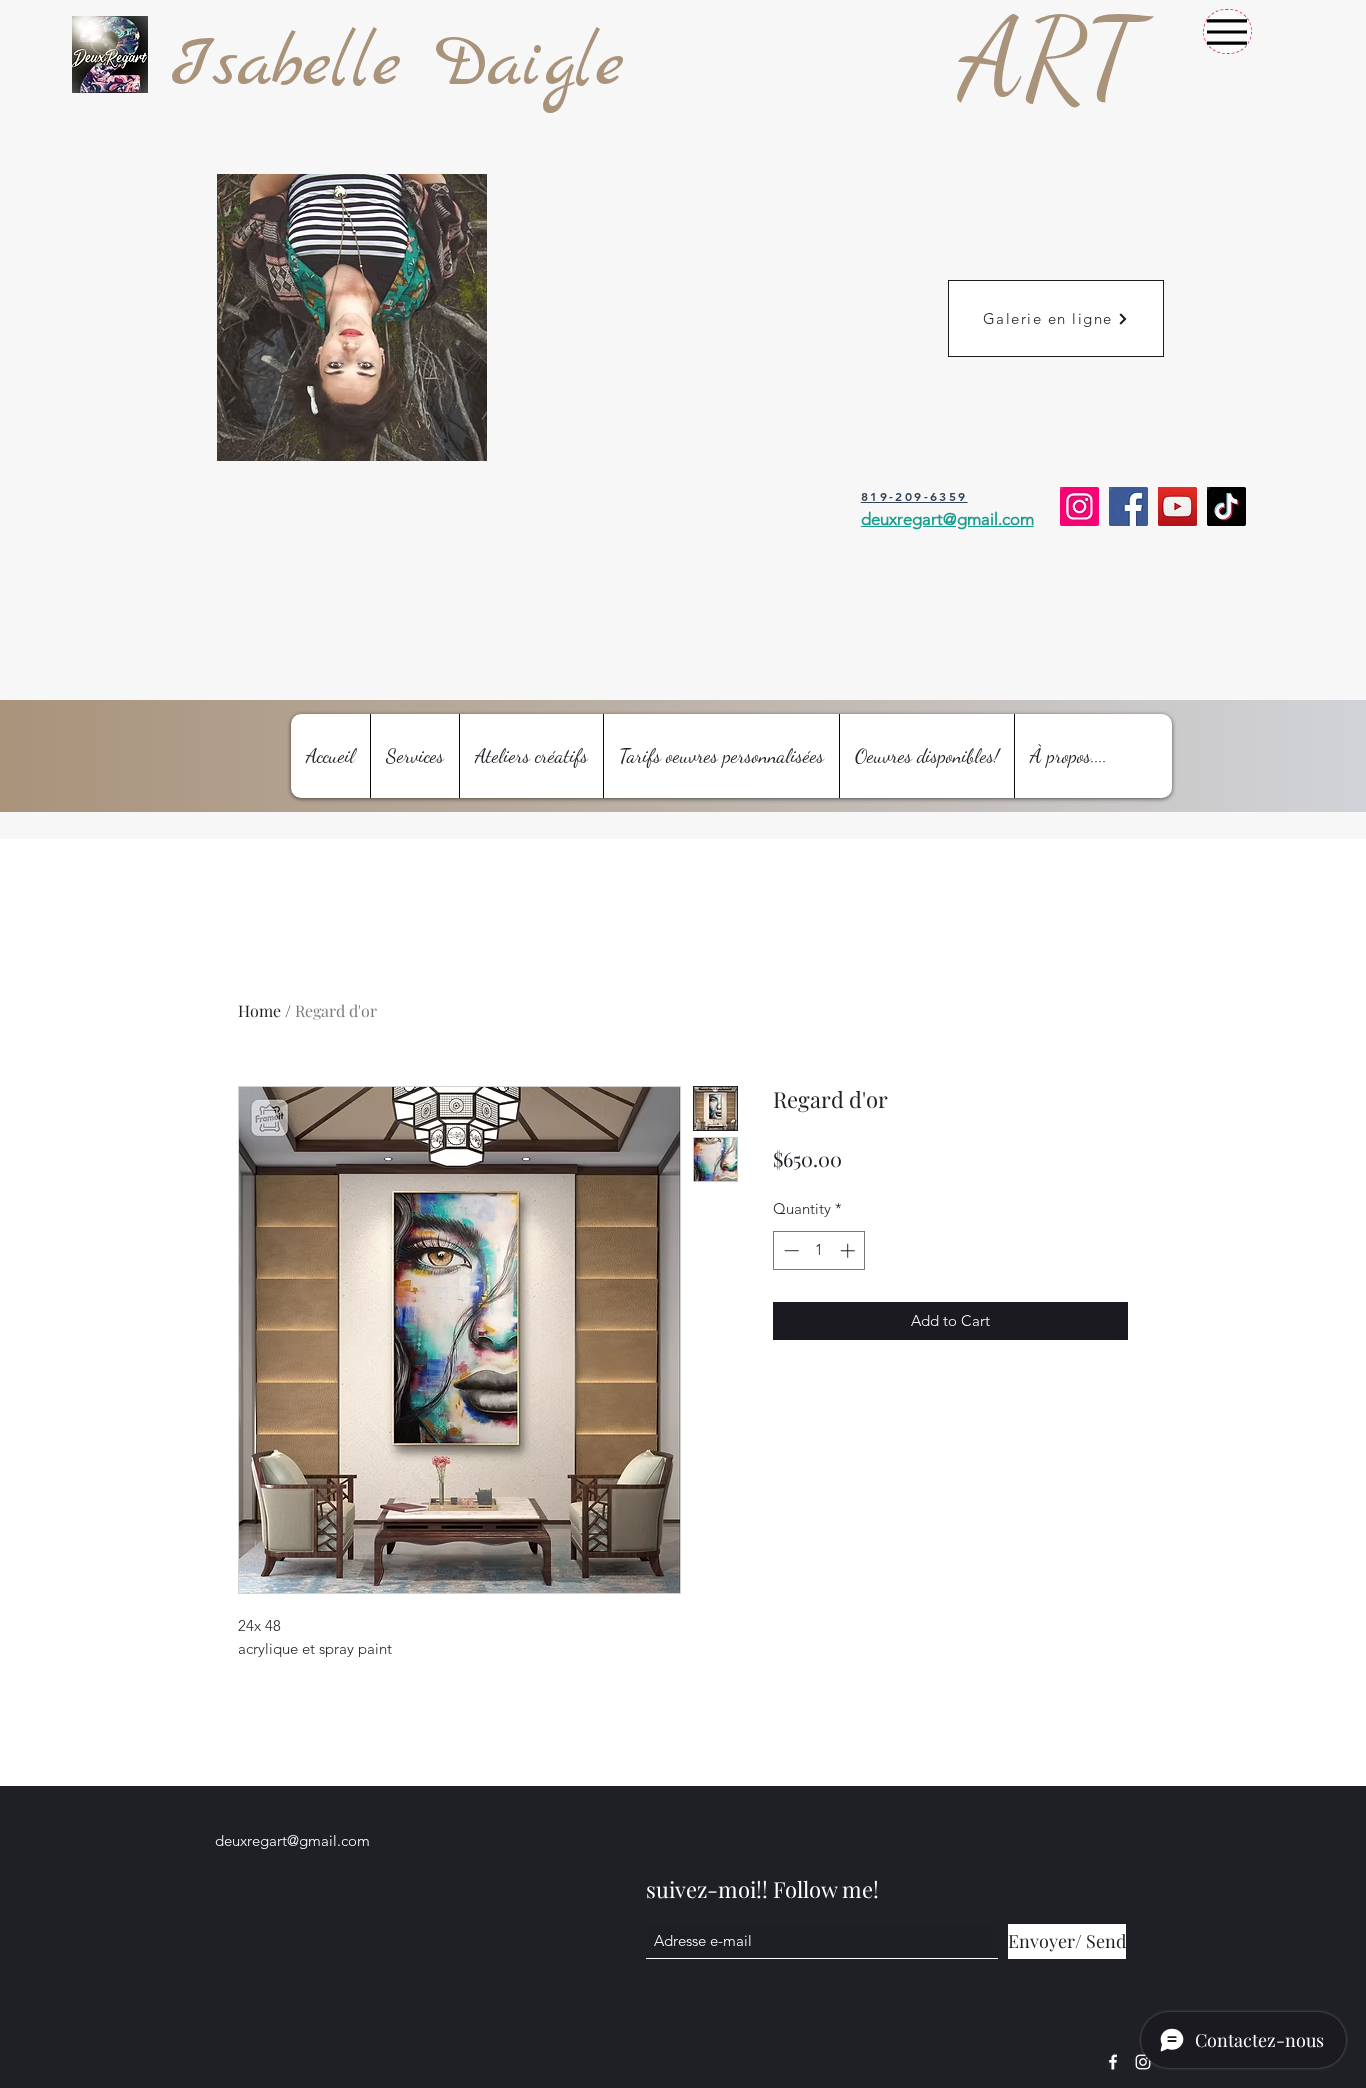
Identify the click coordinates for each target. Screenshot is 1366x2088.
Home (259, 1010)
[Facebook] (1128, 506)
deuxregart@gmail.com (292, 1840)
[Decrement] (789, 1250)
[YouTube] (1177, 506)
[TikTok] (1226, 506)
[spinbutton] (819, 1250)
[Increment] (849, 1250)
